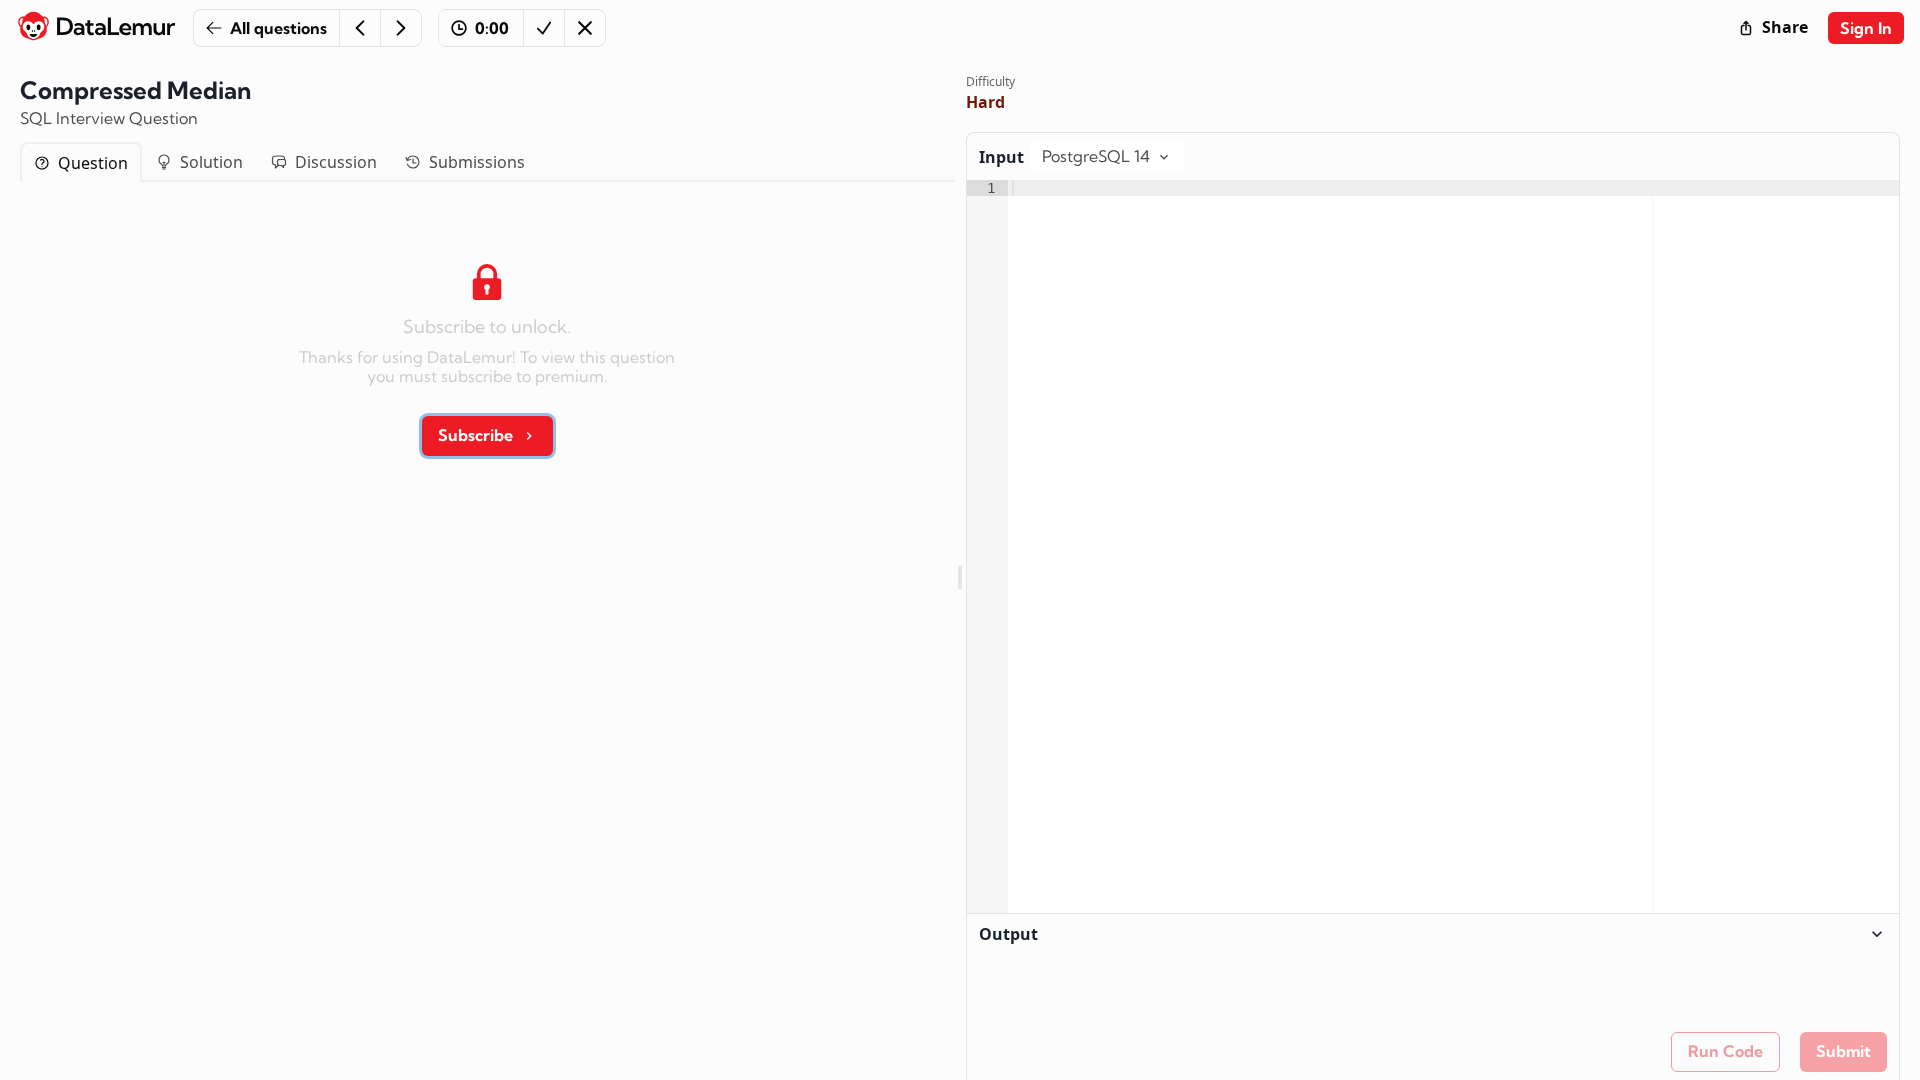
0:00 (492, 28)
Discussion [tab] (336, 162)
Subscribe (475, 435)
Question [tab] (93, 163)
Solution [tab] (211, 162)
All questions (278, 28)
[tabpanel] (487, 353)
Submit (1843, 1051)
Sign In (1866, 28)
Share (1785, 27)
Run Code (1725, 1051)
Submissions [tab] (477, 162)
